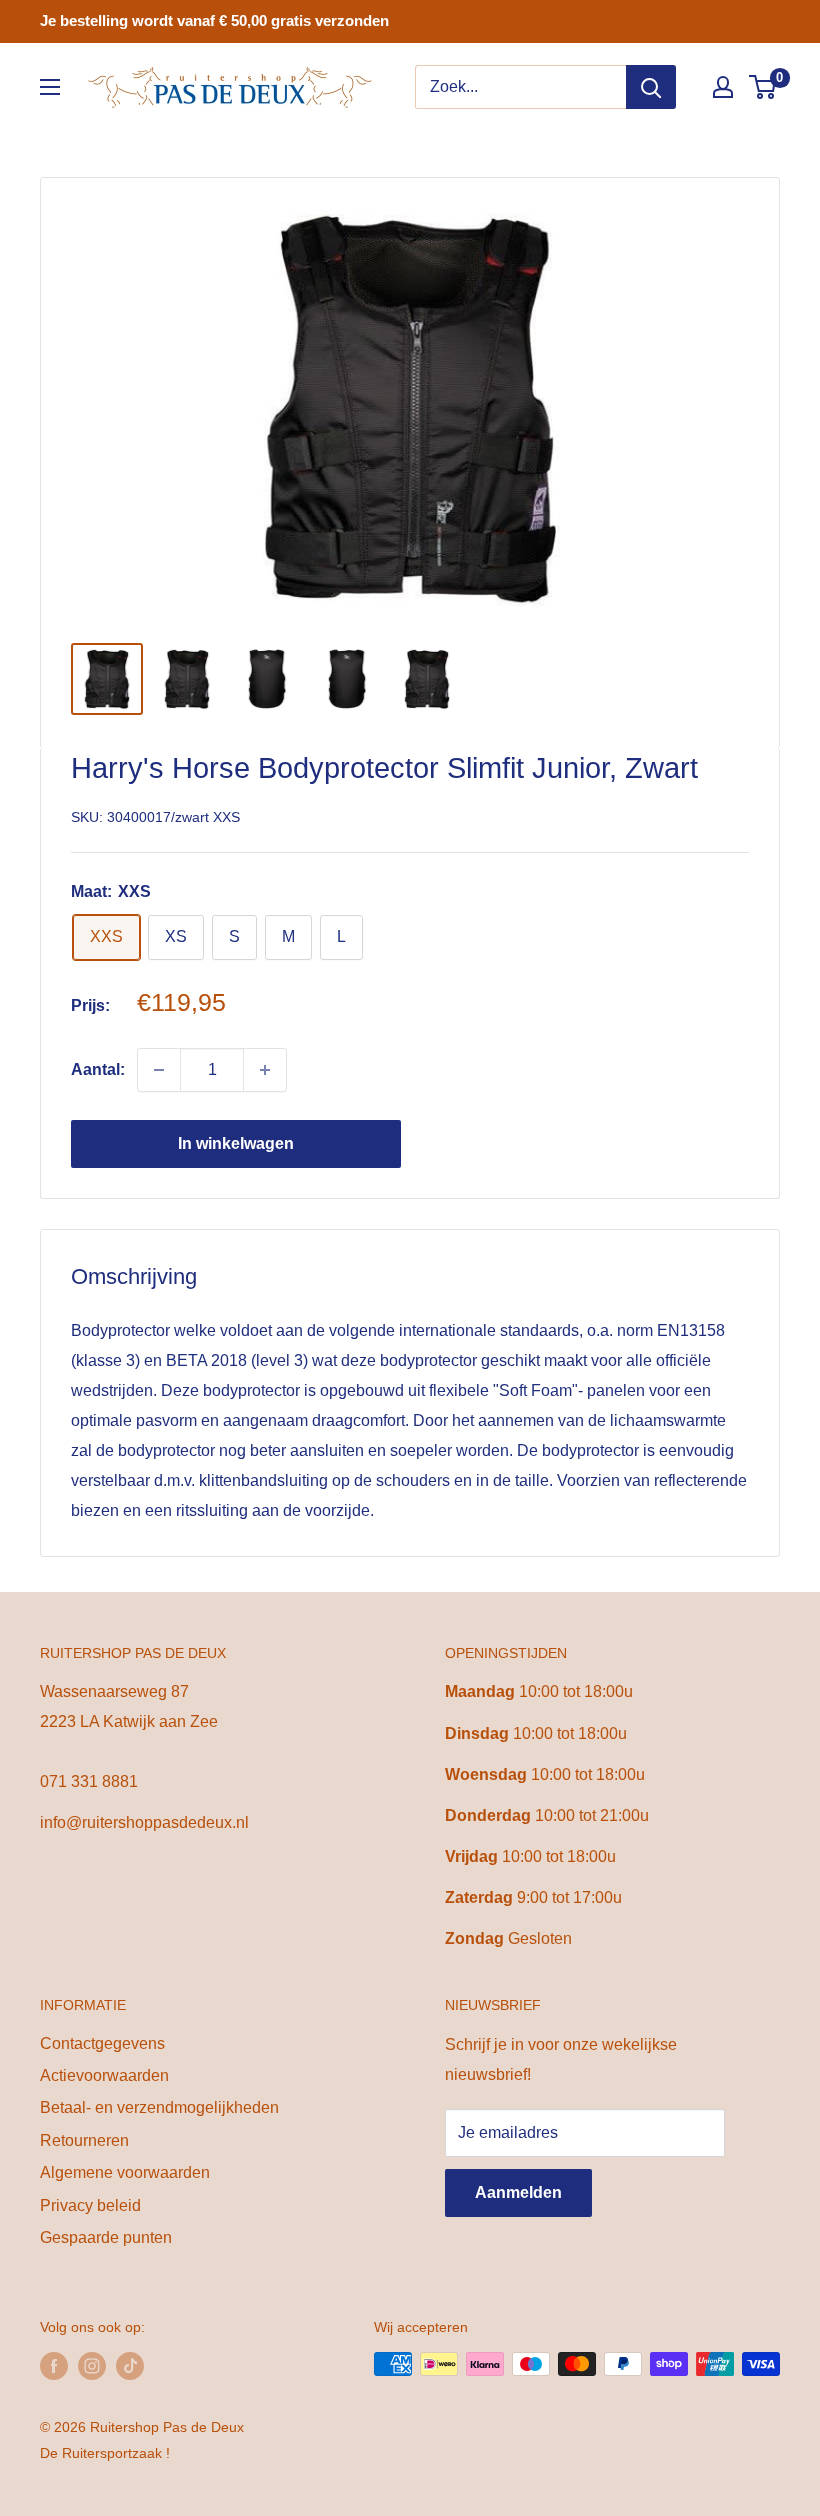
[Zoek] (651, 87)
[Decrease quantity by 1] (159, 1070)
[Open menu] (50, 87)
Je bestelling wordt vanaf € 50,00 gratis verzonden (214, 20)
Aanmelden (518, 2192)
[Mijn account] (723, 87)
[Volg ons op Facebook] (54, 2366)
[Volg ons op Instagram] (92, 2366)
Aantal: (98, 1069)
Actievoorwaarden (104, 2075)
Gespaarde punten (106, 2237)
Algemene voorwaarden (125, 2172)
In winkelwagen (236, 1143)
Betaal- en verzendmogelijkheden (159, 2107)
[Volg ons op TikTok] (130, 2366)
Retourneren (84, 2140)
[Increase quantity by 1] (265, 1070)
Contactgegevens (102, 2043)
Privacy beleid (90, 2205)
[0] (763, 87)
